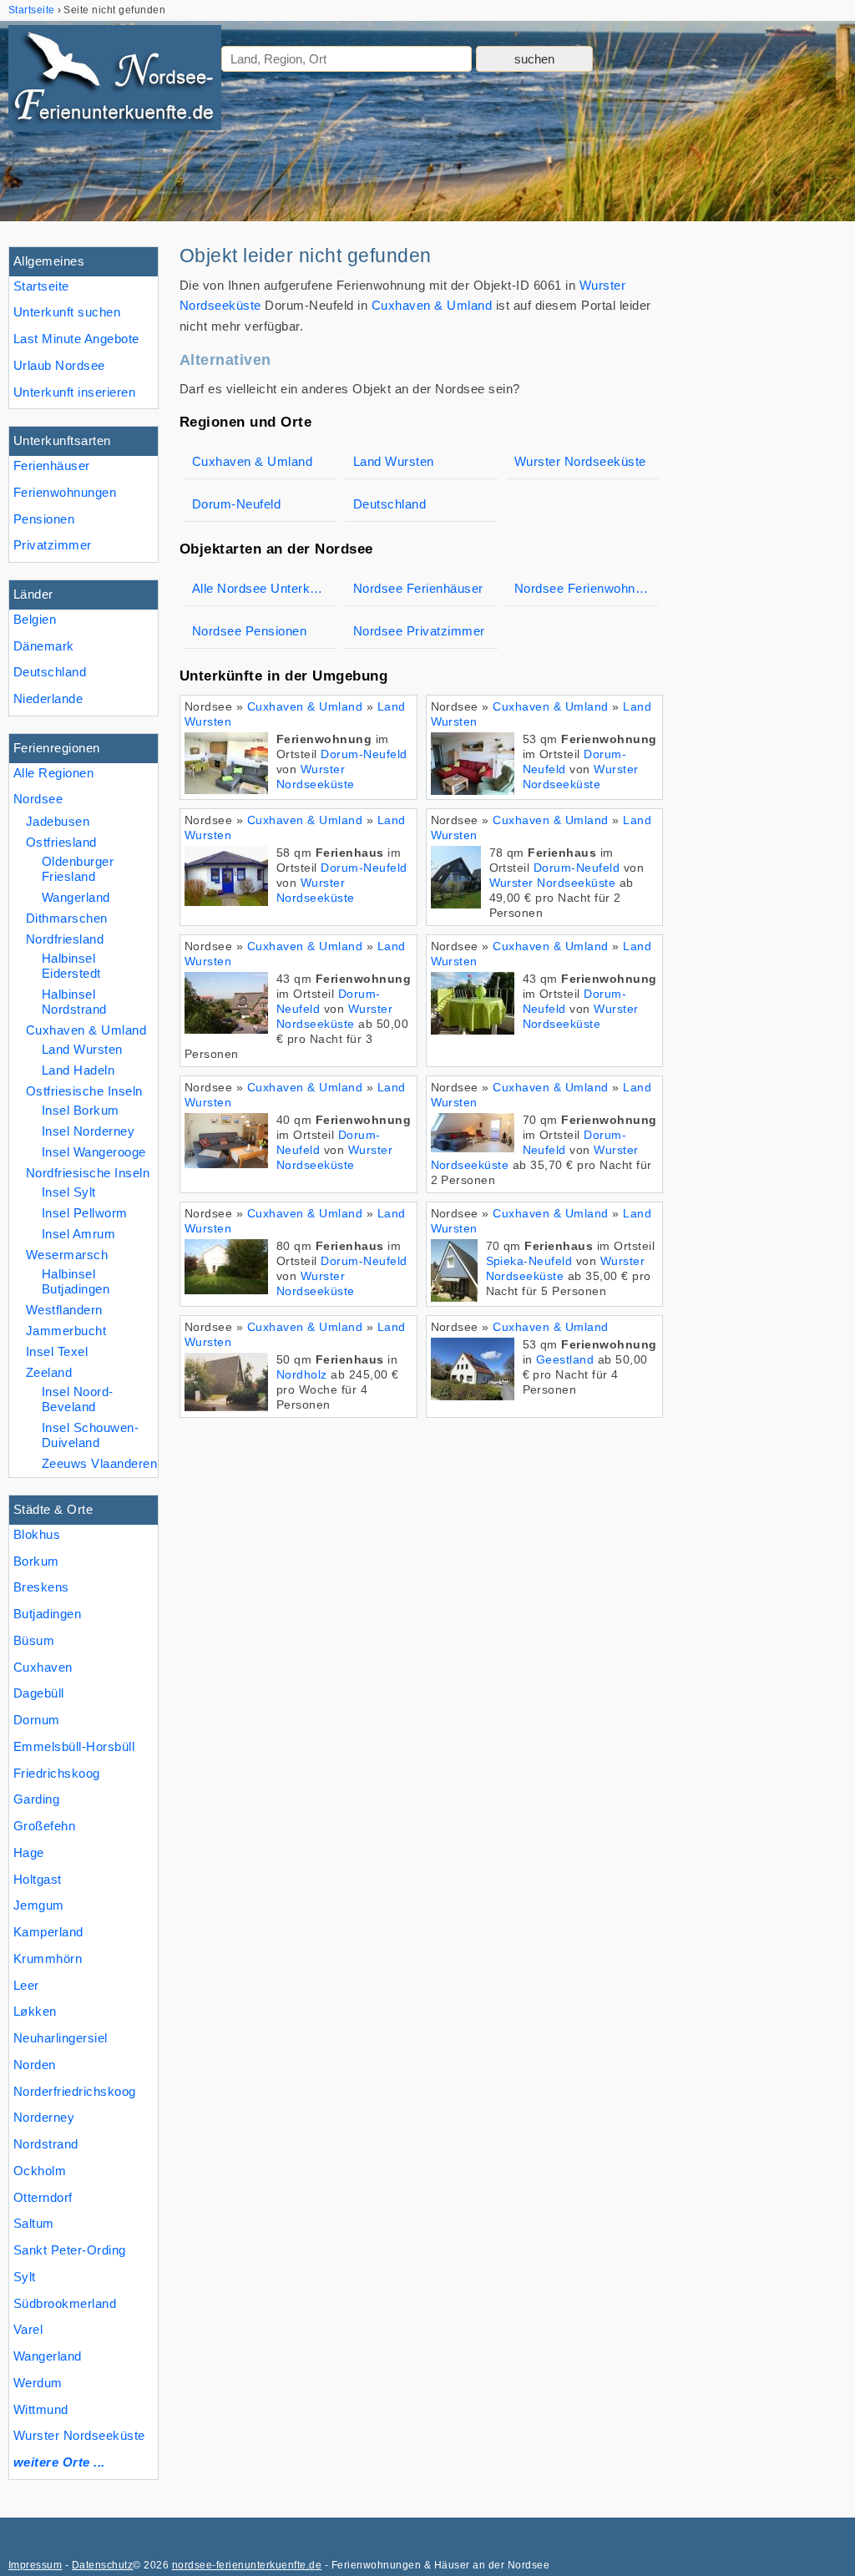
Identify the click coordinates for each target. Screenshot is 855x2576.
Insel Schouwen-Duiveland (90, 1435)
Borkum (36, 1561)
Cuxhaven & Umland (86, 1030)
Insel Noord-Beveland (78, 1399)
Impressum (35, 2565)
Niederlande (48, 698)
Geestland (565, 1360)
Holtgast (38, 1879)
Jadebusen (58, 821)
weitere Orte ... (59, 2462)
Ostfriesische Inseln (84, 1091)
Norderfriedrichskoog (75, 2091)
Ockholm (40, 2171)
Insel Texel (57, 1351)
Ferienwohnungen (65, 492)
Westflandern (64, 1310)
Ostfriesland (61, 842)
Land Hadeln (78, 1070)
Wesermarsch (67, 1255)
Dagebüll (39, 1693)
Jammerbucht (66, 1331)
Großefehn (44, 1826)
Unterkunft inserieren (74, 392)
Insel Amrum (78, 1234)
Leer (26, 1985)
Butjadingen (47, 1614)
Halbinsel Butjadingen (76, 1281)
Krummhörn (48, 1959)
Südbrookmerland (65, 2303)
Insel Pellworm (85, 1213)
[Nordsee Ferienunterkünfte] (115, 81)
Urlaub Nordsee (59, 365)
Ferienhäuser (52, 466)
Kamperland (48, 1932)
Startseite (41, 286)
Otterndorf (43, 2197)
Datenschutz (102, 2565)
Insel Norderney (88, 1131)
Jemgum (39, 1905)
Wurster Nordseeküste (79, 2435)
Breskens (41, 1587)
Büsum (34, 1640)
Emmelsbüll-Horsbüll (74, 1746)
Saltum (34, 2223)
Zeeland (49, 1372)
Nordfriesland (65, 939)
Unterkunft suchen (67, 312)
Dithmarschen (67, 918)
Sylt (25, 2277)
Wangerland (48, 2356)
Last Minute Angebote (76, 339)
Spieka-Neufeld (529, 1261)
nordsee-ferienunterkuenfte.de (247, 2565)
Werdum (38, 2383)
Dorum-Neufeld (364, 754)
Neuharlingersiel (61, 2038)
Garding (36, 1799)
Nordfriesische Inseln (88, 1173)
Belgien (35, 619)
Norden (35, 2065)
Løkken (35, 2011)
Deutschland (50, 672)
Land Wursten (82, 1049)
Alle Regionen (53, 773)
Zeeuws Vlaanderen (99, 1463)
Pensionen (44, 519)
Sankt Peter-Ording (70, 2250)
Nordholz (302, 1375)
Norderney (44, 2117)
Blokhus (37, 1534)
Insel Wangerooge (94, 1152)
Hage (29, 1852)
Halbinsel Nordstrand (74, 1002)
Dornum (37, 1720)
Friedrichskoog (57, 1773)
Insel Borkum (81, 1110)
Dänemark (44, 646)
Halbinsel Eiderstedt (71, 966)
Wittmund (41, 2409)
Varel (28, 2329)
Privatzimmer (53, 545)
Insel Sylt (69, 1192)
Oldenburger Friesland (78, 869)
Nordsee (38, 799)
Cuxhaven (43, 1667)
